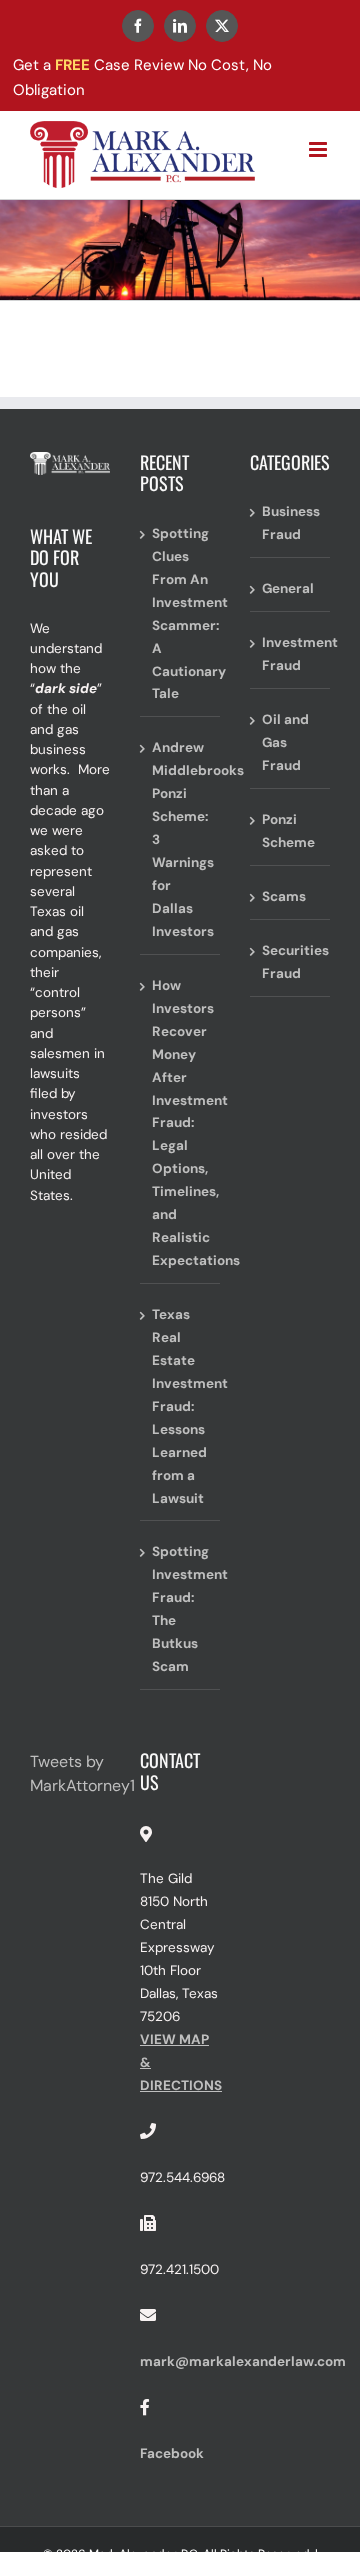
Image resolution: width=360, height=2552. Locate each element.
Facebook (172, 2453)
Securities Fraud (291, 962)
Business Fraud (291, 523)
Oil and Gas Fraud (285, 742)
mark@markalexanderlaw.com (243, 2361)
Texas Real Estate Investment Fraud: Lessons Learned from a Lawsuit (181, 1406)
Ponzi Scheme (288, 831)
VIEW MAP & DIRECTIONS (181, 2062)
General (288, 588)
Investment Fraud (291, 654)
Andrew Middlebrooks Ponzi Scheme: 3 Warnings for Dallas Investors (181, 839)
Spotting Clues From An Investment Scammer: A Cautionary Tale (181, 614)
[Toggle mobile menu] (319, 149)
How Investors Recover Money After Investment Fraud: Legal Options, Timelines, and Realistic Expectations (181, 1123)
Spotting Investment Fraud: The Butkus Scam (181, 1609)
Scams (284, 896)
